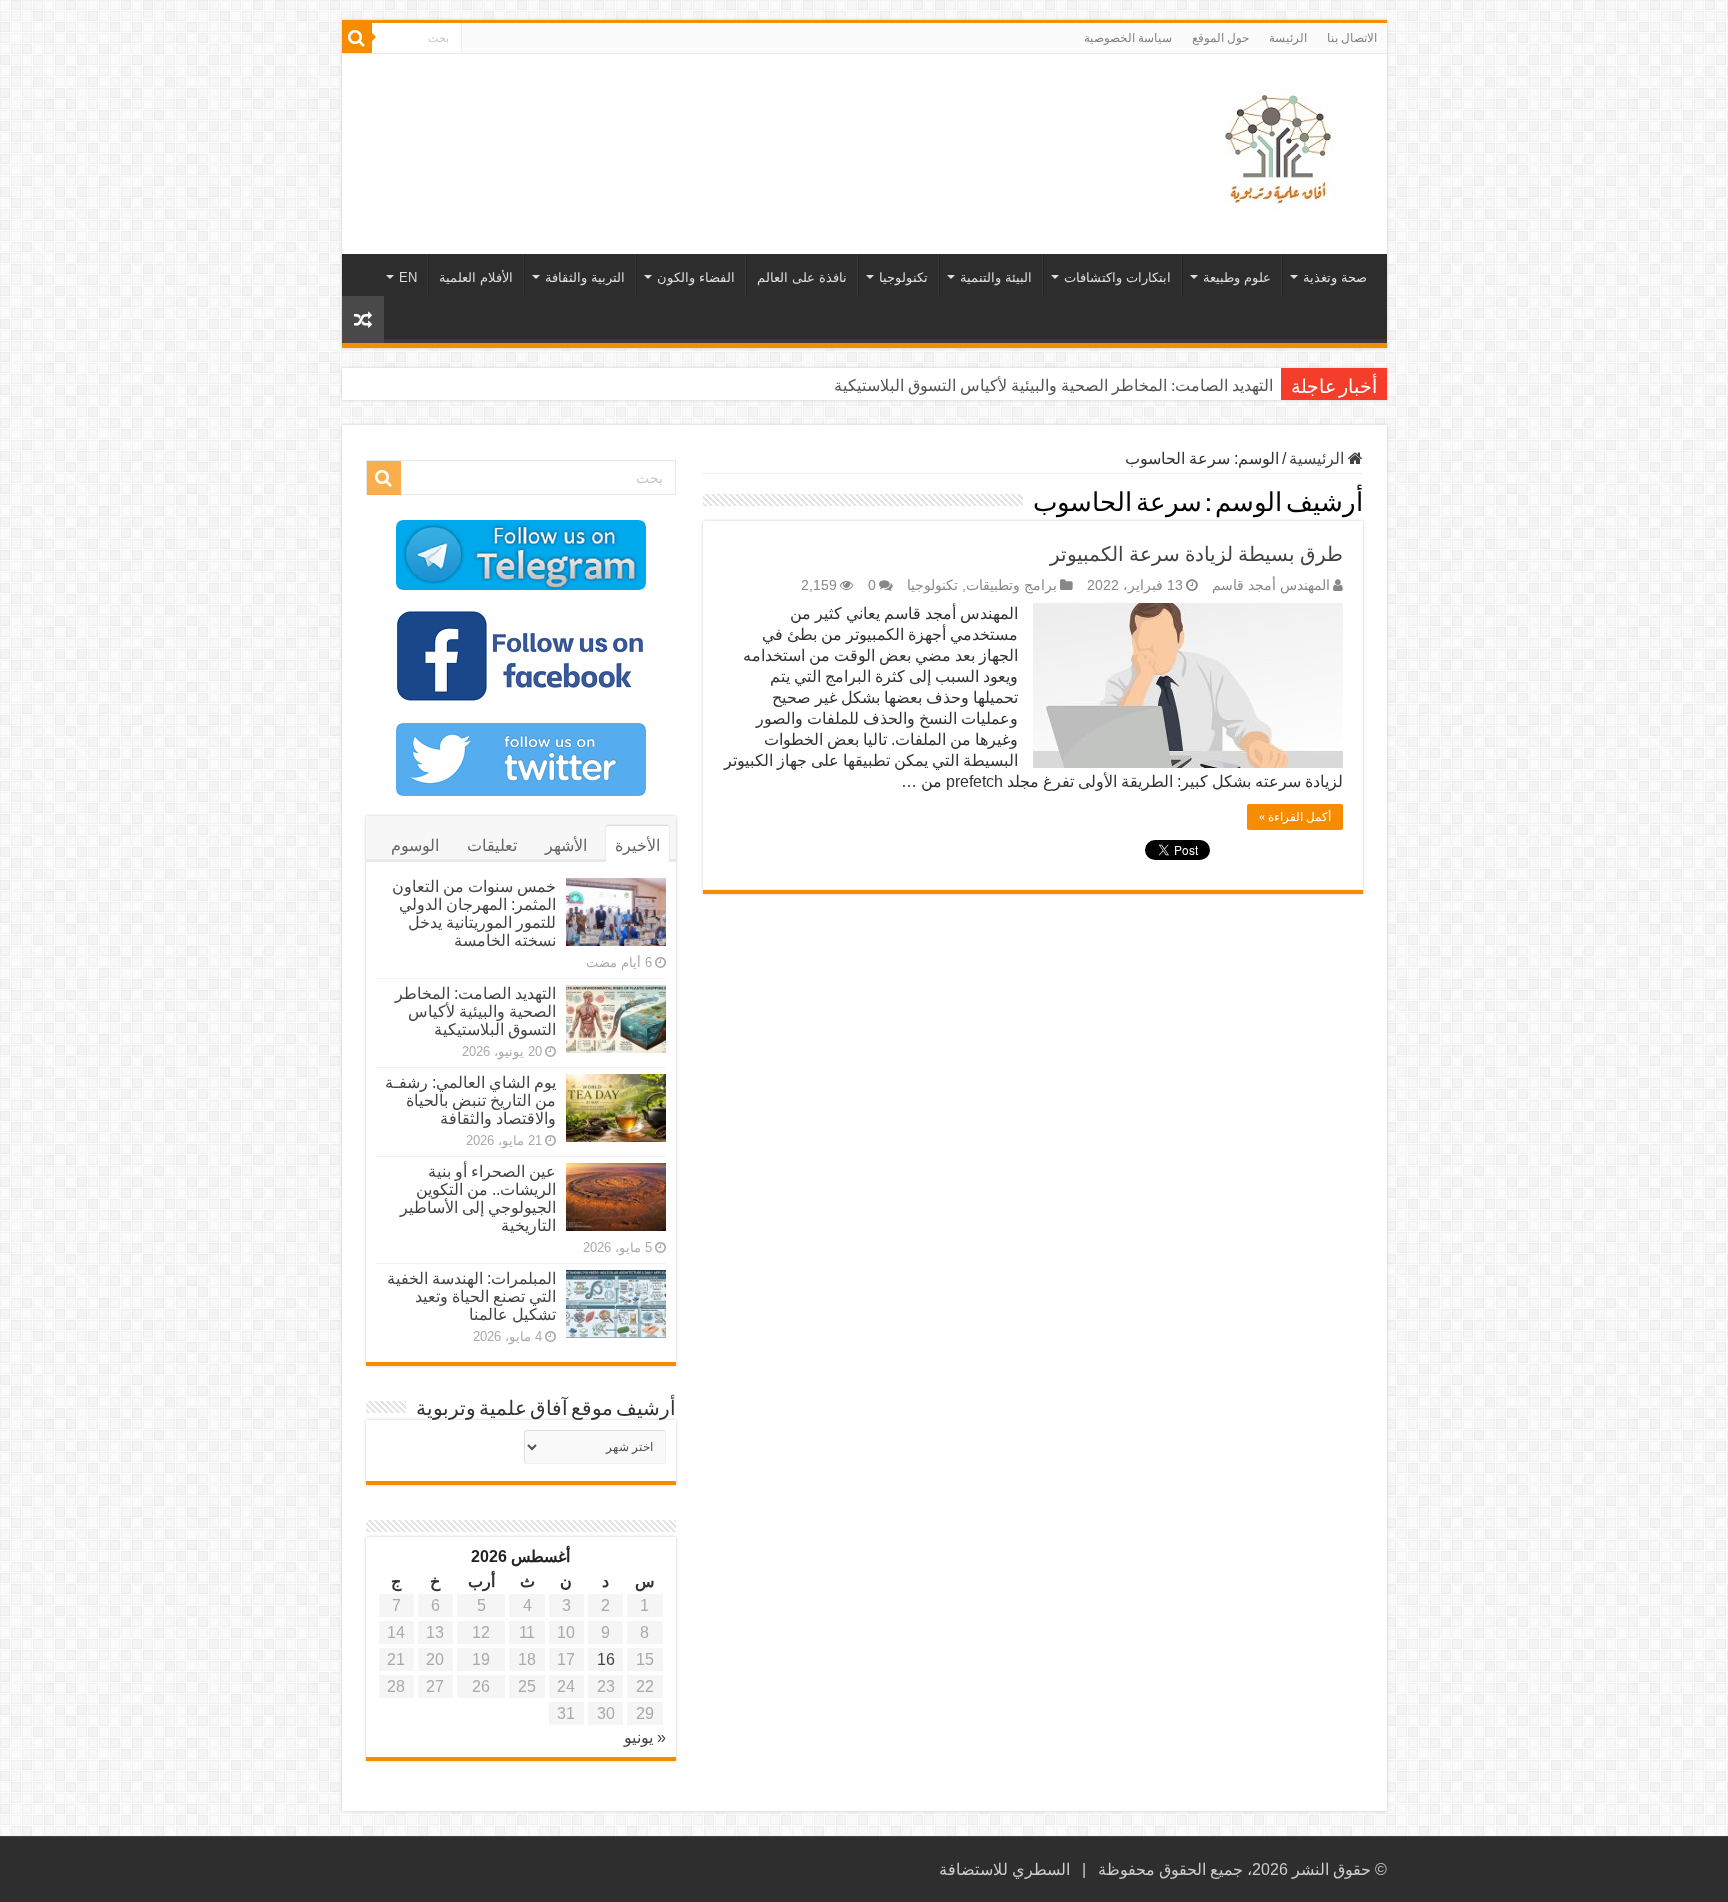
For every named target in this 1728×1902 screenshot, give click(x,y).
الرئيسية (1318, 458)
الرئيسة (1288, 38)
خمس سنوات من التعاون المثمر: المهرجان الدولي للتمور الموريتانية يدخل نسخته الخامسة (474, 913)
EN (408, 277)
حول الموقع (1220, 38)
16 (606, 1659)
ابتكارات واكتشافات (1117, 277)
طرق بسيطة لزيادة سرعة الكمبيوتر (1196, 554)
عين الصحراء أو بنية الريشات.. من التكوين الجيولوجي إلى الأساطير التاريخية (478, 1198)
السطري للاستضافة (1004, 1869)
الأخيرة (637, 845)
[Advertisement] (721, 119)
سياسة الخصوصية (1128, 38)
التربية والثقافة (585, 277)
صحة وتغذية (1335, 277)
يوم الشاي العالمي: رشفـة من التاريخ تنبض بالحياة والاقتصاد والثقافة (1050, 385)
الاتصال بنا (1352, 38)
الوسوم (415, 845)
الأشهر (566, 845)
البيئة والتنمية (996, 277)
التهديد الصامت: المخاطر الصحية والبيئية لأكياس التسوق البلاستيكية (475, 1011)
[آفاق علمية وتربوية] (1282, 150)
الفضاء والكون (696, 277)
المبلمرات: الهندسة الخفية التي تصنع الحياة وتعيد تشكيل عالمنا (471, 1296)
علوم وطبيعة (1237, 277)
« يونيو (645, 1737)
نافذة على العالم (802, 277)
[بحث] (357, 38)
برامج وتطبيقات (1011, 585)
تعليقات (492, 845)
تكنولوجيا (903, 277)
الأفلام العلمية (476, 277)
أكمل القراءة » (1295, 817)
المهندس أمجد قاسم (1271, 585)
